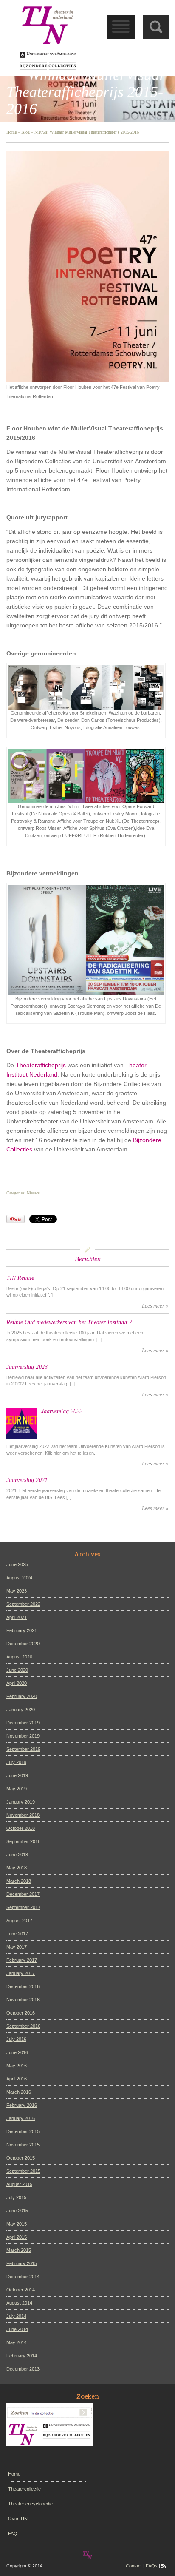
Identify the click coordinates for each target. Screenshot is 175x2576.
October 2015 (21, 2158)
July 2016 (16, 2039)
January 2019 (21, 1802)
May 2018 (17, 1868)
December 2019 (23, 1723)
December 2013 (23, 2369)
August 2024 (19, 1578)
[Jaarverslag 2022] (22, 1424)
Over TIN (18, 2519)
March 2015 (19, 2250)
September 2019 (23, 1749)
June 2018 (17, 1855)
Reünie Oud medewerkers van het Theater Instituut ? (69, 1322)
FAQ (13, 2533)
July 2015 (16, 2197)
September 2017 (23, 1907)
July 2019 (16, 1762)
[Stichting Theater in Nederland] (48, 37)
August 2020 (19, 1657)
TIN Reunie (20, 1278)
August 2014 (19, 2303)
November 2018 (23, 1815)
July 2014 (16, 2316)
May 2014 (17, 2342)
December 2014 (23, 2277)
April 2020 (17, 1683)
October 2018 (21, 1828)
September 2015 (23, 2171)
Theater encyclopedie (30, 2504)
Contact (134, 2566)
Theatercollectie (24, 2489)
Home (11, 132)
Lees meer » (155, 1306)
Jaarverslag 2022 (62, 1411)
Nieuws (41, 132)
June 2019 (17, 1775)
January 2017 (21, 1973)
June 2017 (17, 1934)
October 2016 (21, 2013)
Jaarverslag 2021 (27, 1480)
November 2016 (23, 2000)
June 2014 (17, 2329)
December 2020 (23, 1644)
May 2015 (17, 2224)
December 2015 (23, 2131)
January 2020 (21, 1710)
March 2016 (19, 2092)
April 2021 (17, 1617)
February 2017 (22, 1960)
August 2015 (19, 2184)
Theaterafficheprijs (41, 1065)
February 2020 (22, 1696)
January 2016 (21, 2118)
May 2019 (17, 1789)
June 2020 (17, 1670)
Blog (25, 132)
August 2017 (19, 1921)
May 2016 (17, 2066)
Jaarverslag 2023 (27, 1367)
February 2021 (22, 1630)
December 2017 (23, 1894)
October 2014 (21, 2290)
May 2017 (17, 1947)
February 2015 (22, 2263)
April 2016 (17, 2079)
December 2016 (23, 1986)
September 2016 (23, 2026)
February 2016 (22, 2105)
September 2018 (23, 1841)
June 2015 (17, 2211)
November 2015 (23, 2145)
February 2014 (22, 2356)
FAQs (152, 2566)
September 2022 (23, 1604)
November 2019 (23, 1736)
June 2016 (17, 2052)
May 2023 (17, 1591)
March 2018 (19, 1881)
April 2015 (17, 2237)
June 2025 (17, 1564)
